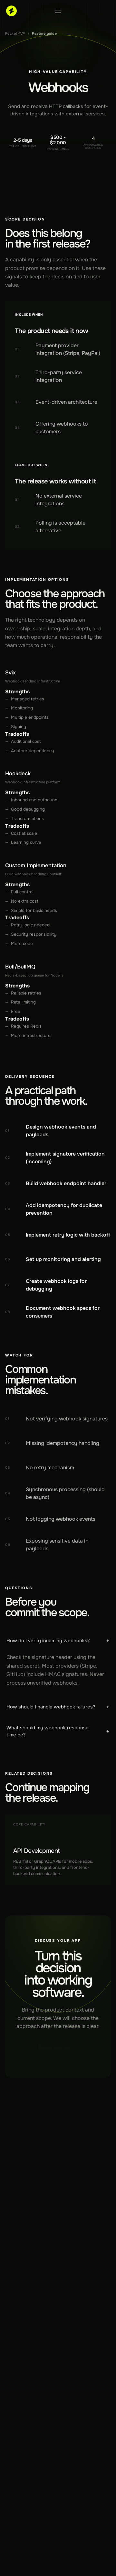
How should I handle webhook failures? (58, 1707)
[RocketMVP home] (11, 11)
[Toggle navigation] (58, 11)
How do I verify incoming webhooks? (58, 1641)
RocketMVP (15, 33)
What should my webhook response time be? (58, 1731)
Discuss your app (54, 2047)
